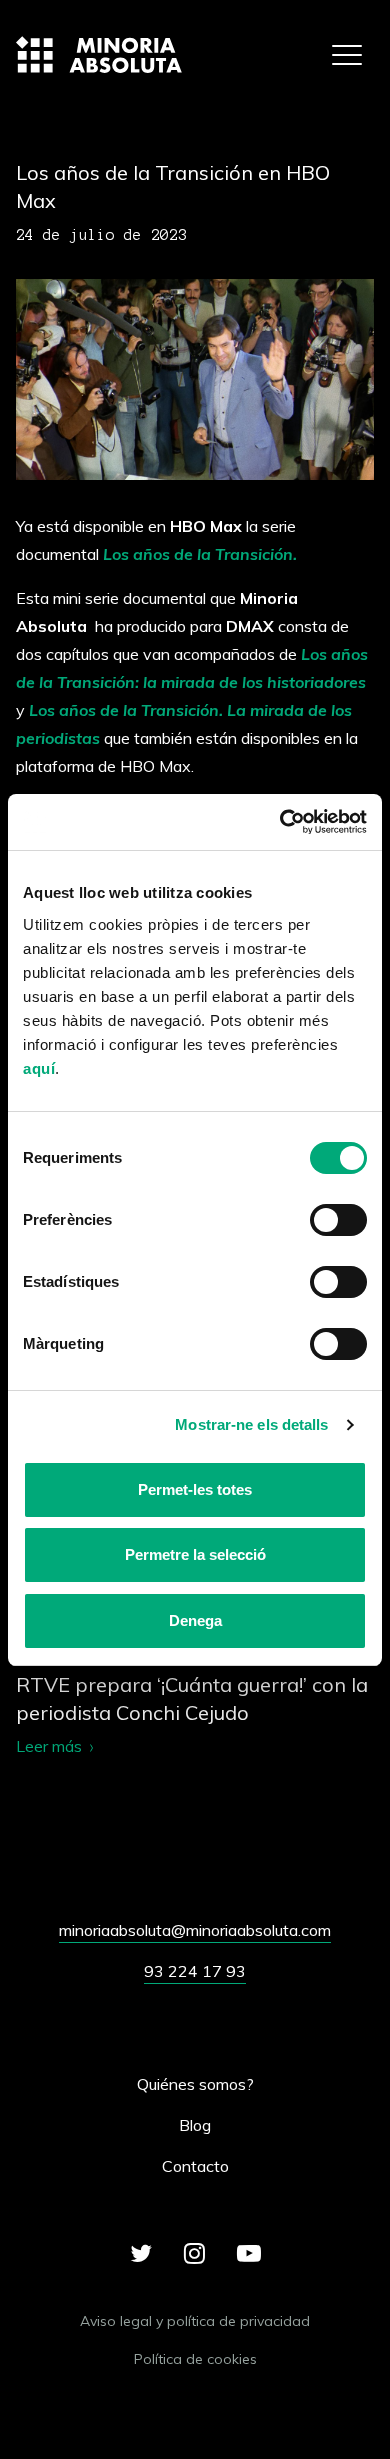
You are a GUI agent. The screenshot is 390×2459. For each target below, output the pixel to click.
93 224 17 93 (195, 1971)
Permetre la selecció (195, 1554)
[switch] (338, 1220)
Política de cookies (195, 2359)
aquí (39, 1068)
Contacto (195, 2166)
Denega (195, 1620)
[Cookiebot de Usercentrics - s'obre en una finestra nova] (280, 822)
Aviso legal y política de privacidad (195, 2321)
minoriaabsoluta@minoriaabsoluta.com (195, 1930)
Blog (195, 2125)
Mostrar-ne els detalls (251, 1424)
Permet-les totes (195, 1489)
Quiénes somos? (195, 2084)
